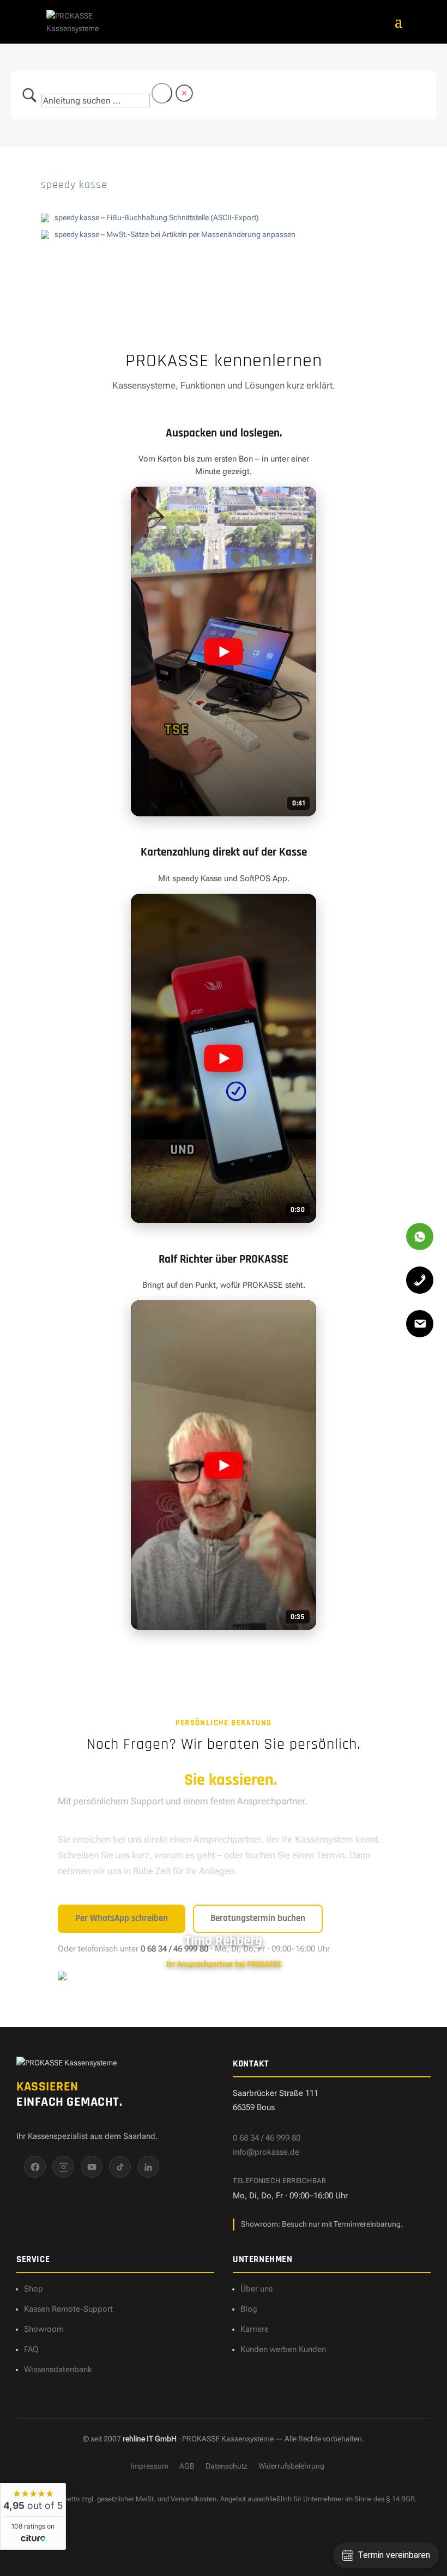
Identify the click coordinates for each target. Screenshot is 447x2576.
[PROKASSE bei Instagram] (63, 2167)
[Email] (420, 1324)
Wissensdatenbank (58, 2369)
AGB (187, 2466)
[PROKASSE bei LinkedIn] (148, 2167)
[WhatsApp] (420, 1237)
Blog (249, 2309)
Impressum (149, 2466)
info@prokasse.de (266, 2152)
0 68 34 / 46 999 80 (267, 2138)
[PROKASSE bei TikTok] (120, 2167)
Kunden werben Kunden (283, 2349)
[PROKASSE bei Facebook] (35, 2167)
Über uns (256, 2289)
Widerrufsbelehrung (291, 2466)
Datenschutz (226, 2466)
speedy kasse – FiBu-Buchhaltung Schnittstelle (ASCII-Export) (157, 217)
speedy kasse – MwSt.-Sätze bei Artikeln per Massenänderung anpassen (175, 234)
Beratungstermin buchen (258, 1918)
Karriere (255, 2329)
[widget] (33, 2516)
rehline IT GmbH (150, 2439)
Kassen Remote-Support (68, 2309)
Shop (34, 2289)
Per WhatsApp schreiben (122, 1918)
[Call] (420, 1280)
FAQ (31, 2349)
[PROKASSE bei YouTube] (92, 2167)
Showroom (44, 2329)
